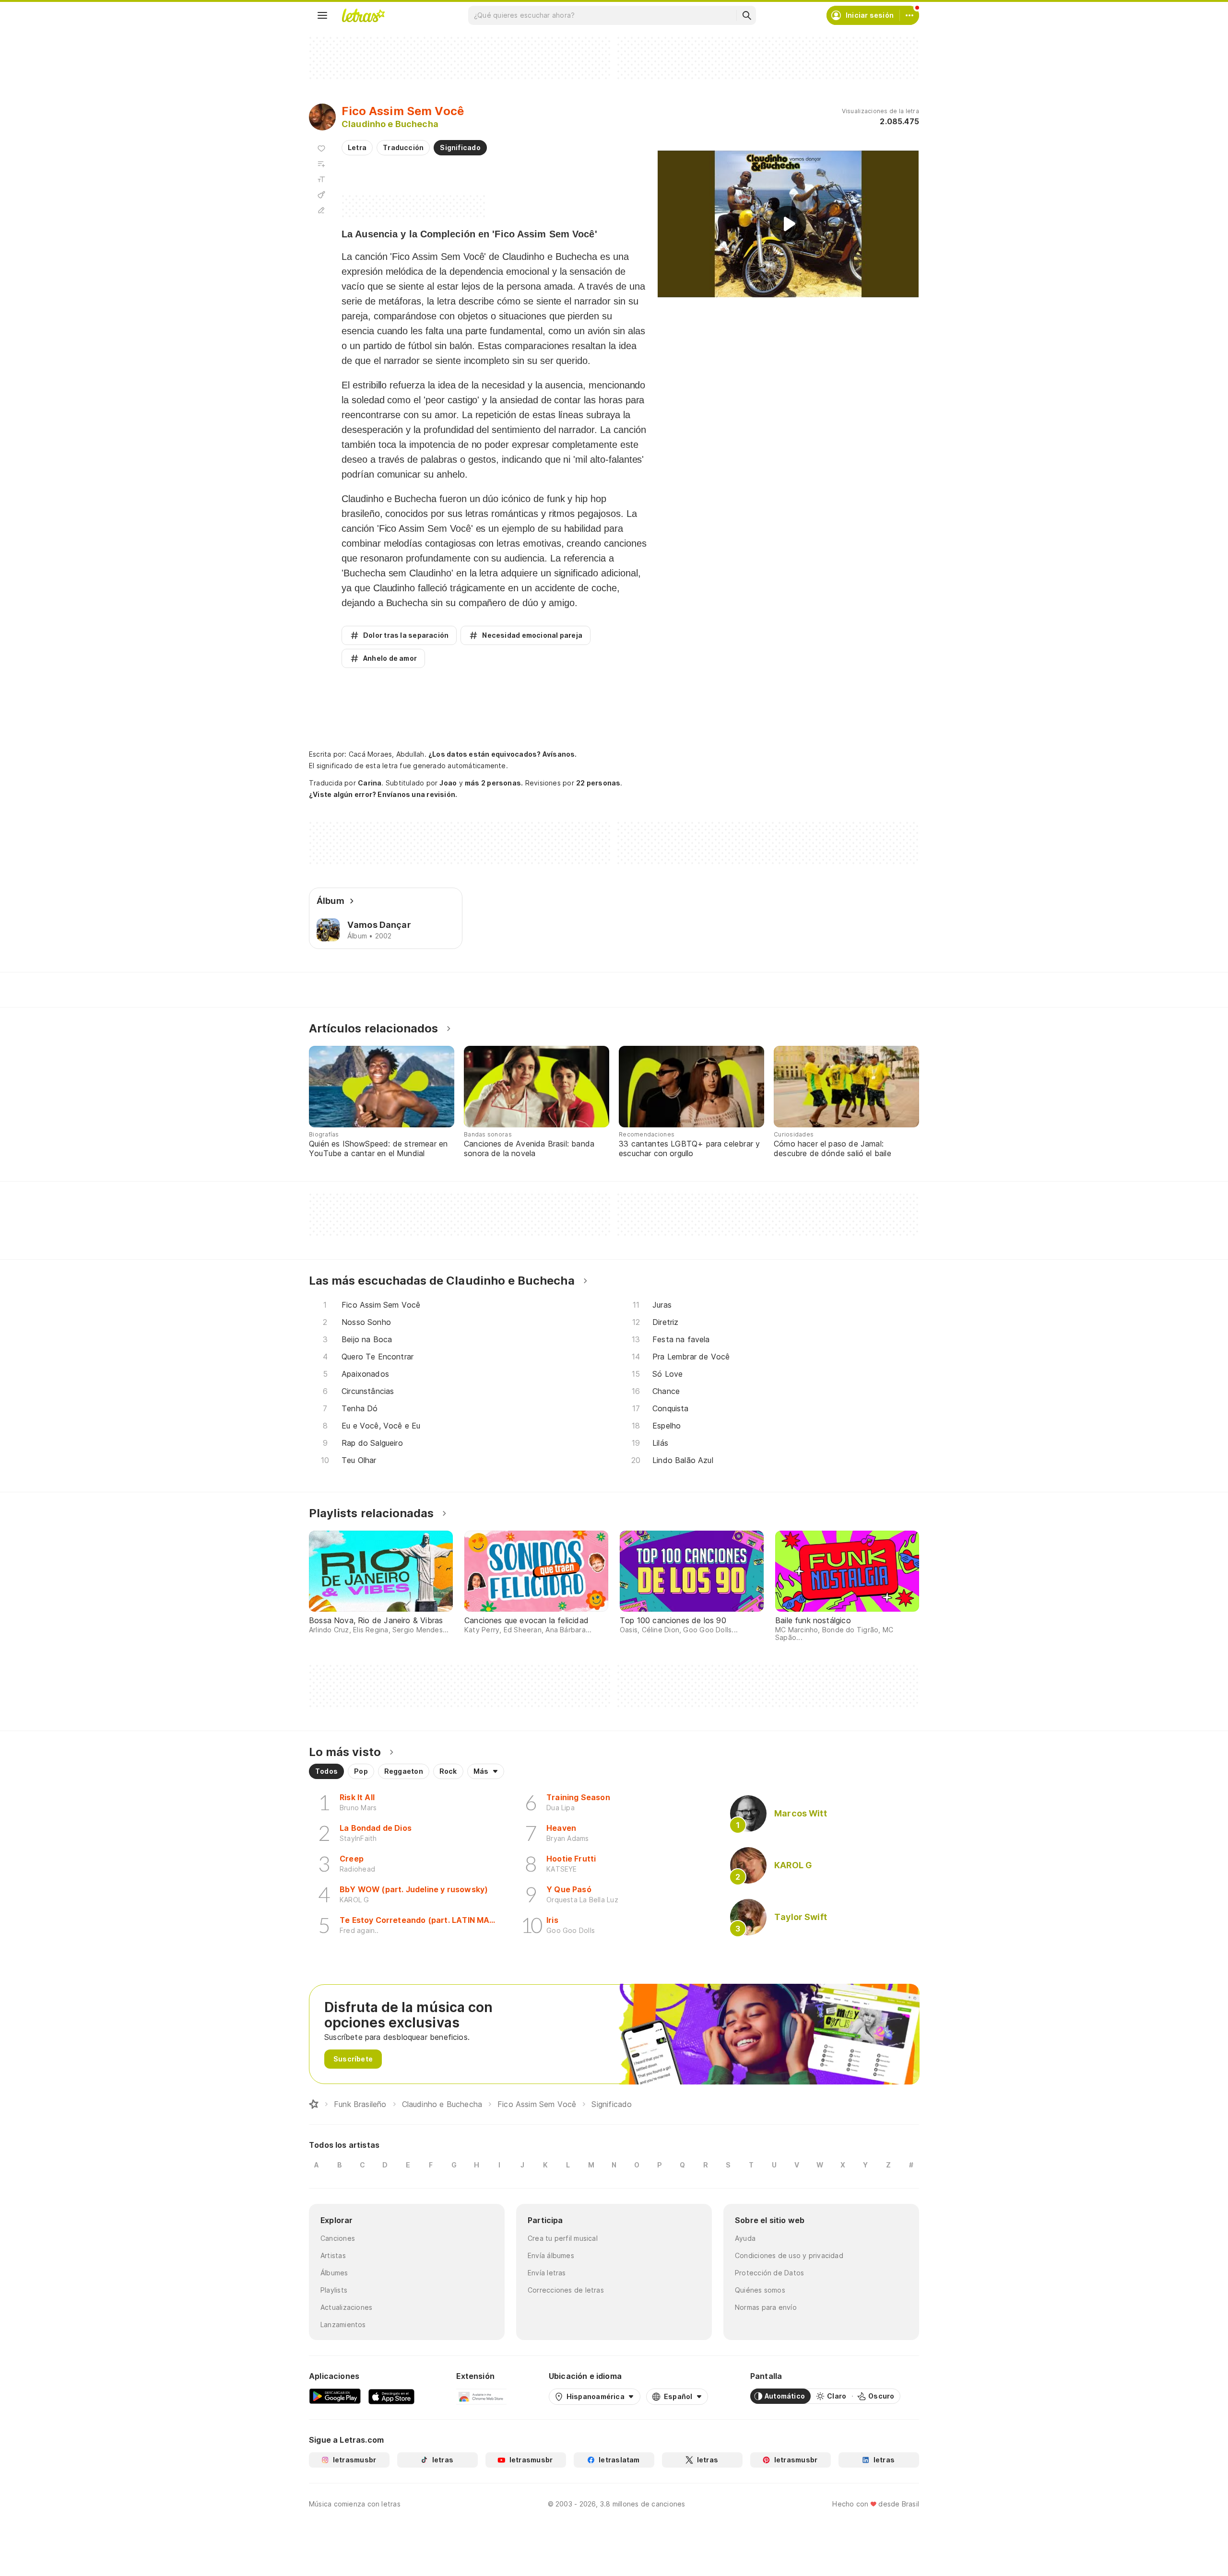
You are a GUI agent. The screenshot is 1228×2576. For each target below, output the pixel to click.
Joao (448, 783)
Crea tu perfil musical (563, 2238)
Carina (370, 783)
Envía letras (547, 2273)
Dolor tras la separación (406, 635)
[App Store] (391, 2396)
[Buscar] (746, 15)
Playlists (334, 2290)
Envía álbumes (551, 2255)
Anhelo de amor (390, 658)
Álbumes (334, 2273)
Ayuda (745, 2238)
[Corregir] (321, 210)
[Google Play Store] (335, 2396)
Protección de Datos (769, 2273)
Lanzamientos (343, 2324)
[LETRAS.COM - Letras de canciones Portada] (363, 15)
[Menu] (322, 15)
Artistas (333, 2255)
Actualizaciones (346, 2307)
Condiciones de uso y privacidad (789, 2255)
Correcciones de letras (566, 2290)
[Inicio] (314, 2104)
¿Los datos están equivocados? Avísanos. (503, 754)
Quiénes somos (760, 2290)
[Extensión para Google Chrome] (481, 2396)
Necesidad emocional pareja (532, 635)
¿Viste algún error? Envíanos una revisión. (383, 795)
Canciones (338, 2238)
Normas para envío (766, 2307)
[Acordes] (321, 195)
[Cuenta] (909, 15)
